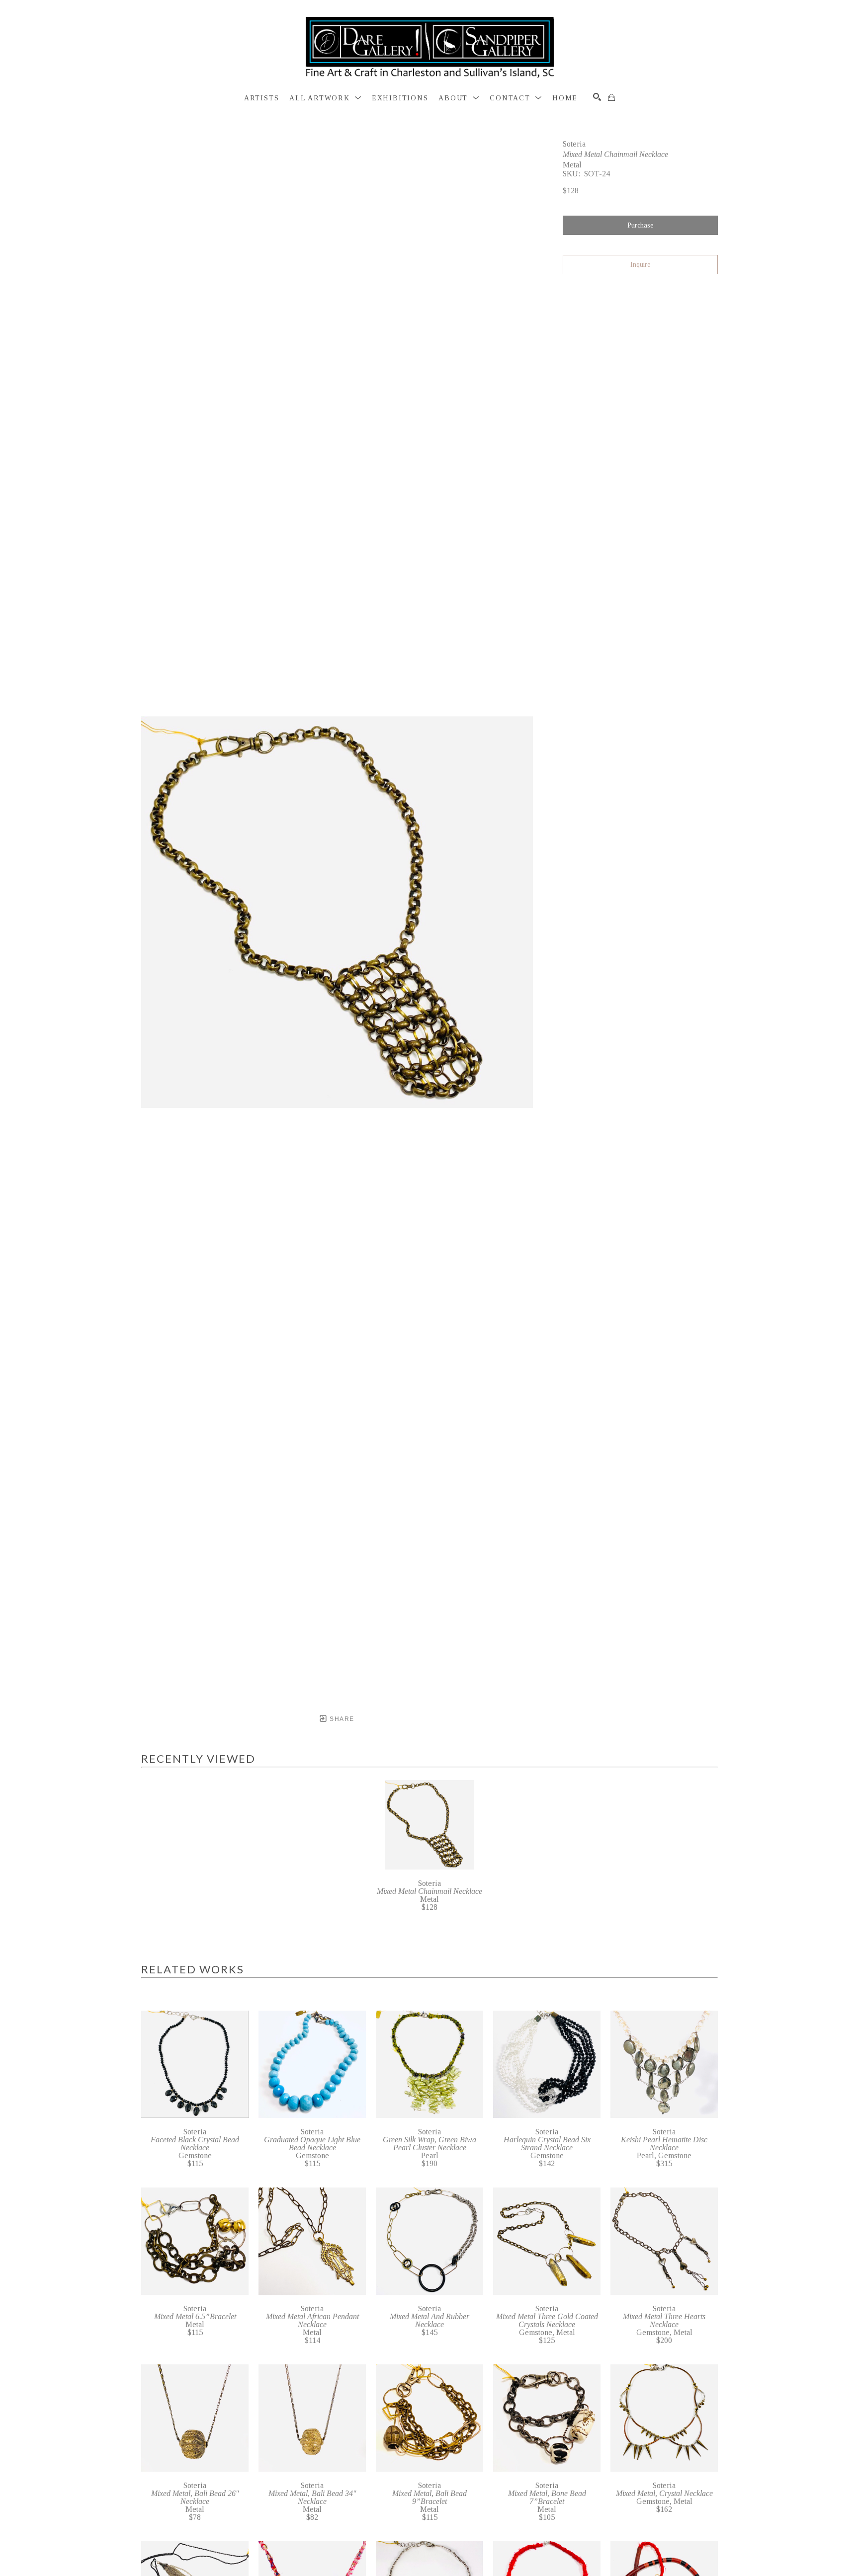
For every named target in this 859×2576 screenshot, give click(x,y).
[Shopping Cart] (611, 97)
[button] (325, 98)
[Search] (597, 97)
